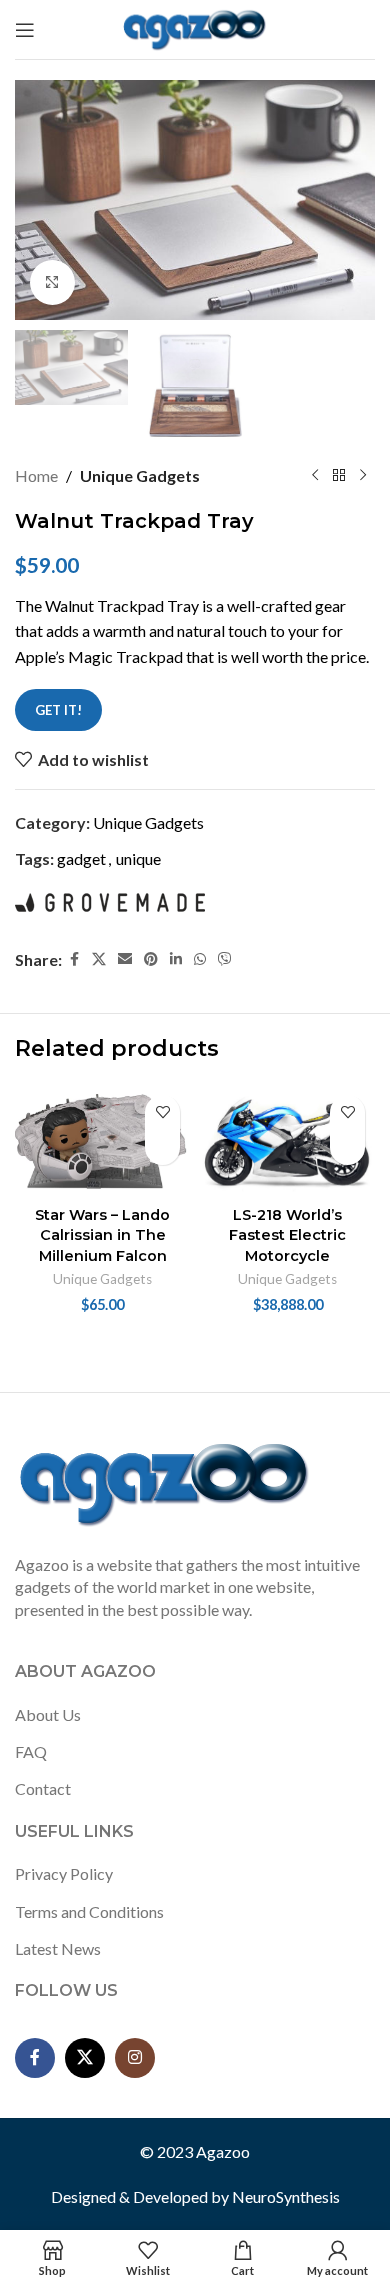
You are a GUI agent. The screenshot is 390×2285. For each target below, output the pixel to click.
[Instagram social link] (135, 2058)
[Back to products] (339, 476)
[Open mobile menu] (25, 30)
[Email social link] (125, 959)
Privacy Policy (64, 1873)
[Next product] (363, 476)
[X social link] (99, 959)
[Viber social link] (225, 959)
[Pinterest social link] (151, 959)
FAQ (31, 1751)
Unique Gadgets (140, 475)
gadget (81, 858)
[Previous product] (315, 476)
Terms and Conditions (89, 1911)
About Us (48, 1714)
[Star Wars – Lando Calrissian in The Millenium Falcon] (102, 1141)
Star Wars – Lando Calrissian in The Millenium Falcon (102, 1235)
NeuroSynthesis (286, 2196)
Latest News (58, 1948)
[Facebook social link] (74, 959)
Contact (43, 1788)
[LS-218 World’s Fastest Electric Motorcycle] (287, 1141)
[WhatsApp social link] (200, 959)
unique (138, 858)
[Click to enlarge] (52, 282)
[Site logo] (195, 27)
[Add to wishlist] (162, 1112)
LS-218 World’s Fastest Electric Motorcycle (287, 1235)
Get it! (58, 710)
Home (36, 475)
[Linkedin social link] (176, 959)
